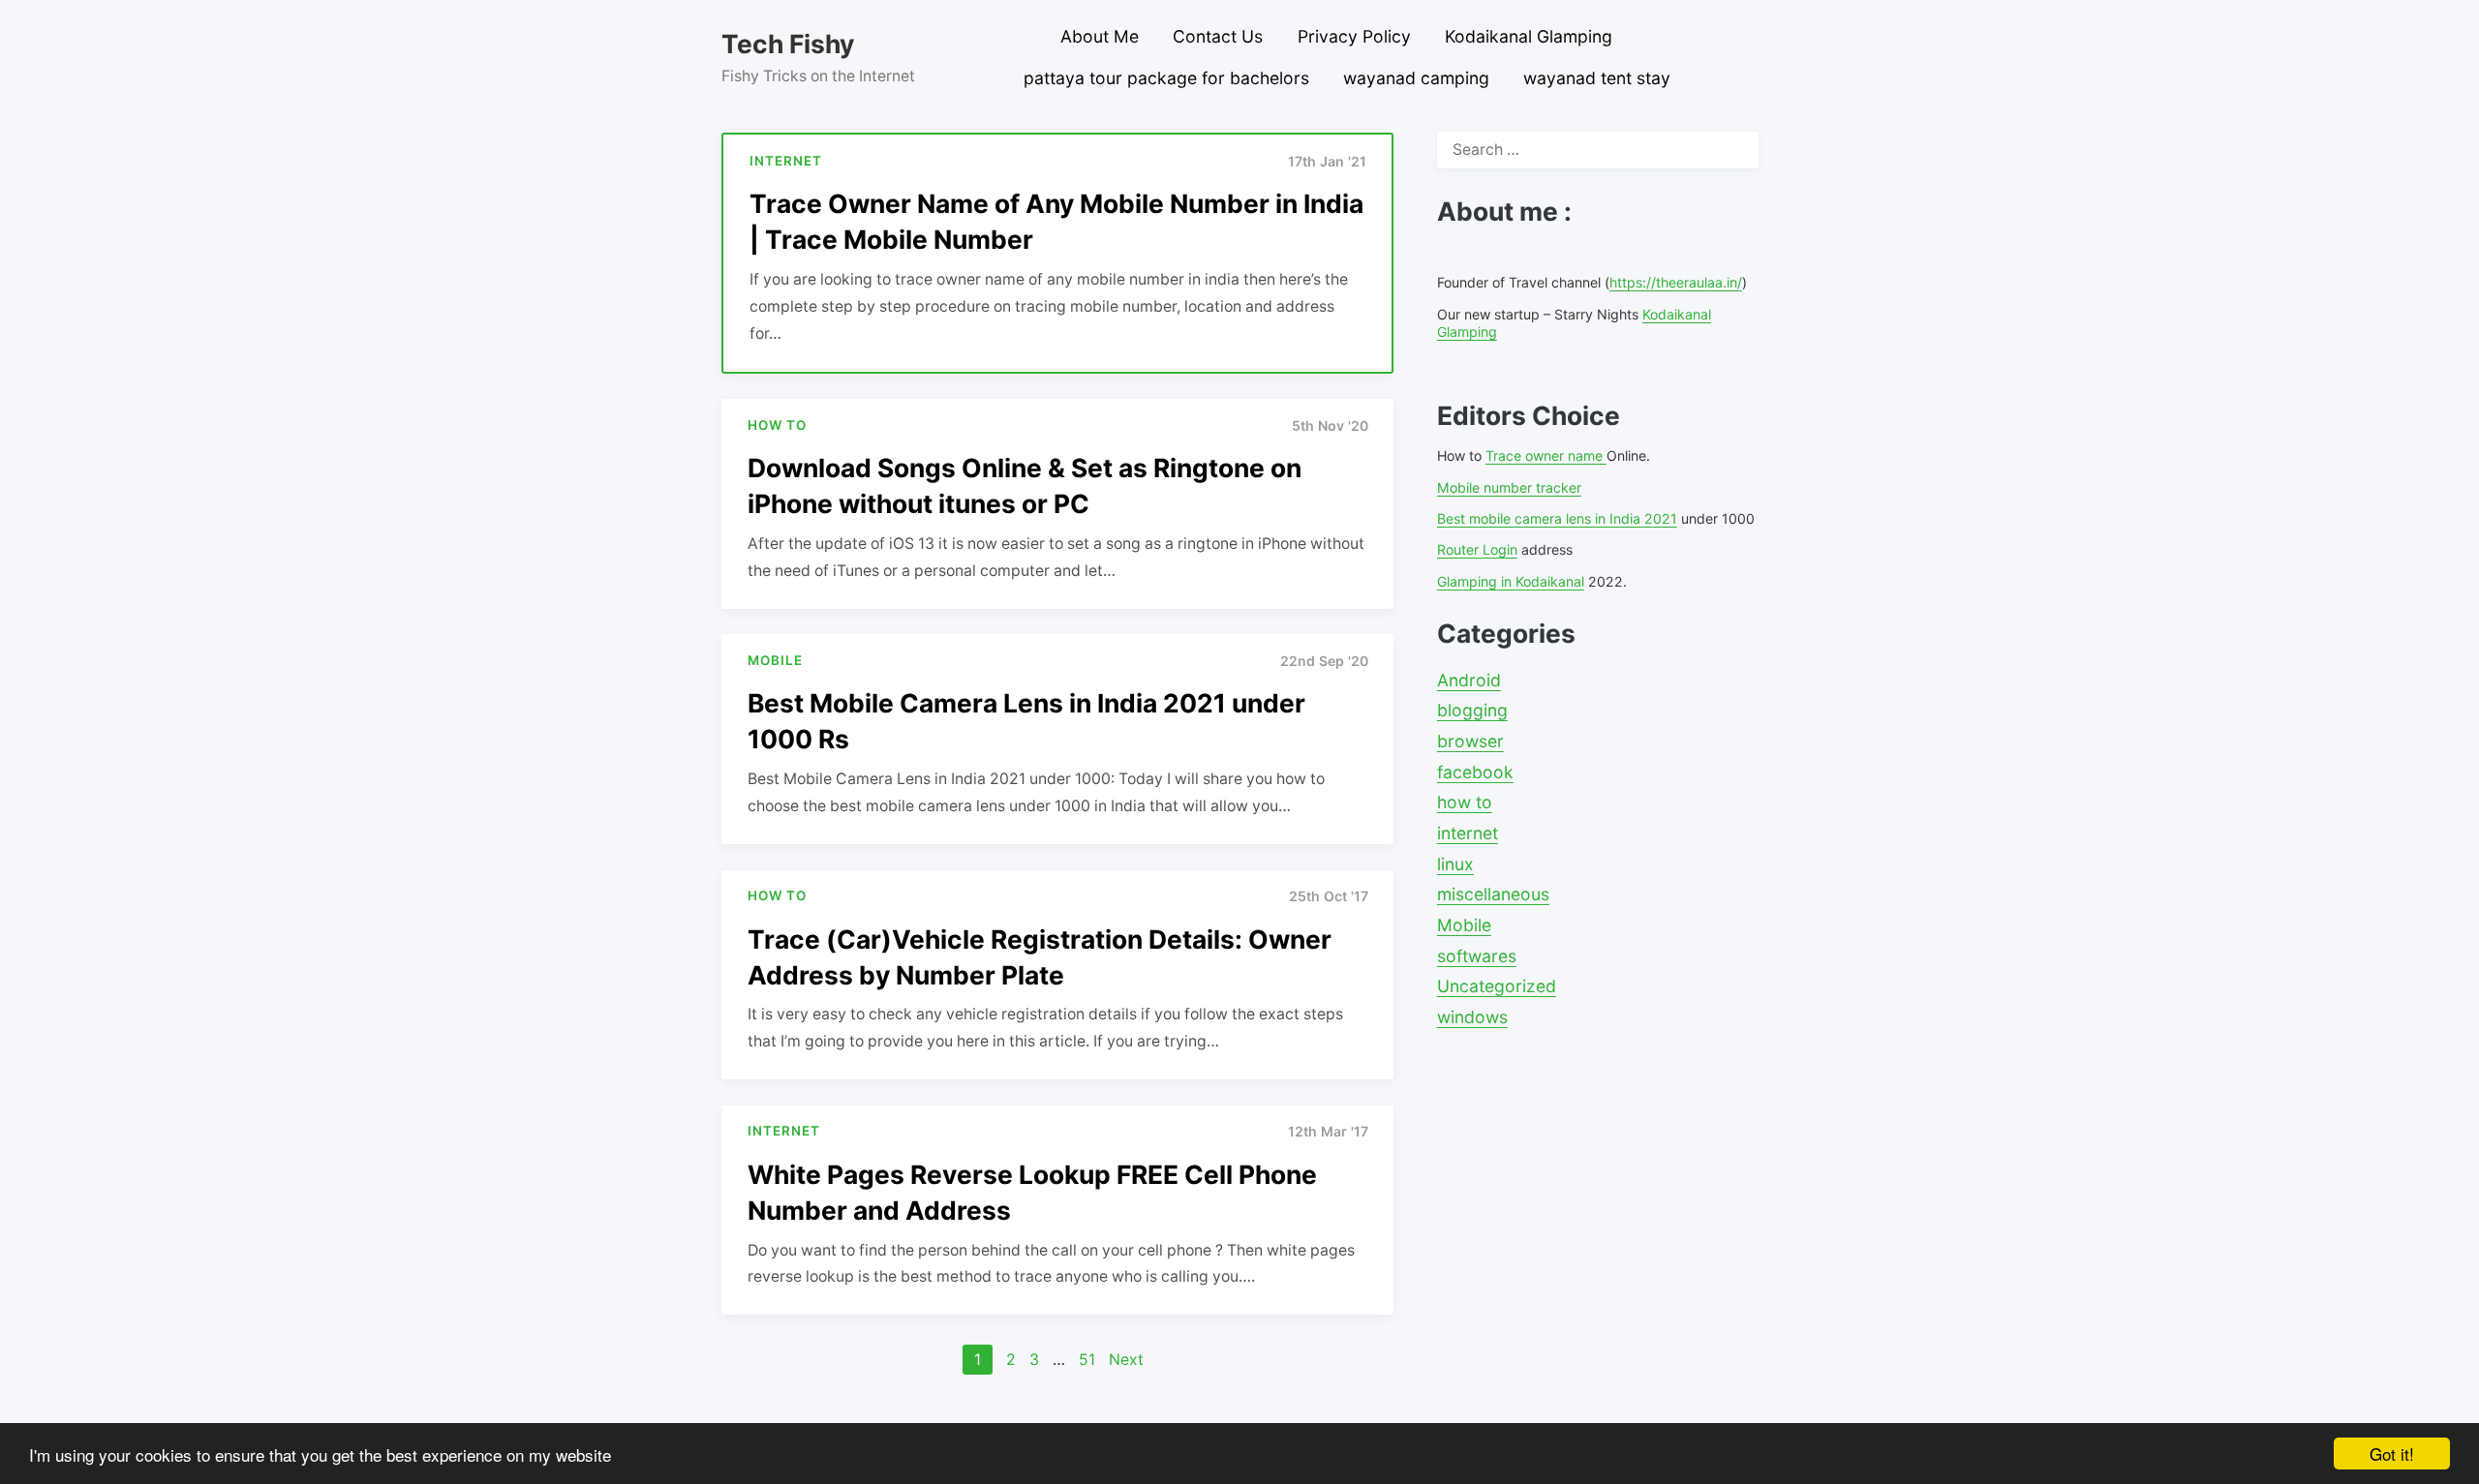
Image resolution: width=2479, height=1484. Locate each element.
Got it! (2392, 1454)
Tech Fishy (788, 44)
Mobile (1464, 925)
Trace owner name (1546, 455)
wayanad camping (1416, 78)
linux (1455, 864)
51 (1087, 1360)
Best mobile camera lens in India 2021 (1557, 518)
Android (1469, 680)
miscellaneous (1493, 894)
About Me (1100, 36)
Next (1126, 1360)
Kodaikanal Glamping (1529, 36)
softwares (1477, 956)
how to (1465, 802)
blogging (1472, 710)
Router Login (1477, 549)
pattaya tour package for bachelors (1166, 78)
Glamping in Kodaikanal (1511, 581)
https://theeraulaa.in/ (1676, 282)
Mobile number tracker (1509, 487)
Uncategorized (1497, 986)
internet (1468, 833)
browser (1470, 741)
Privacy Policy (1354, 36)
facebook (1475, 772)
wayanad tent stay (1597, 78)
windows (1472, 1017)
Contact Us (1218, 36)
